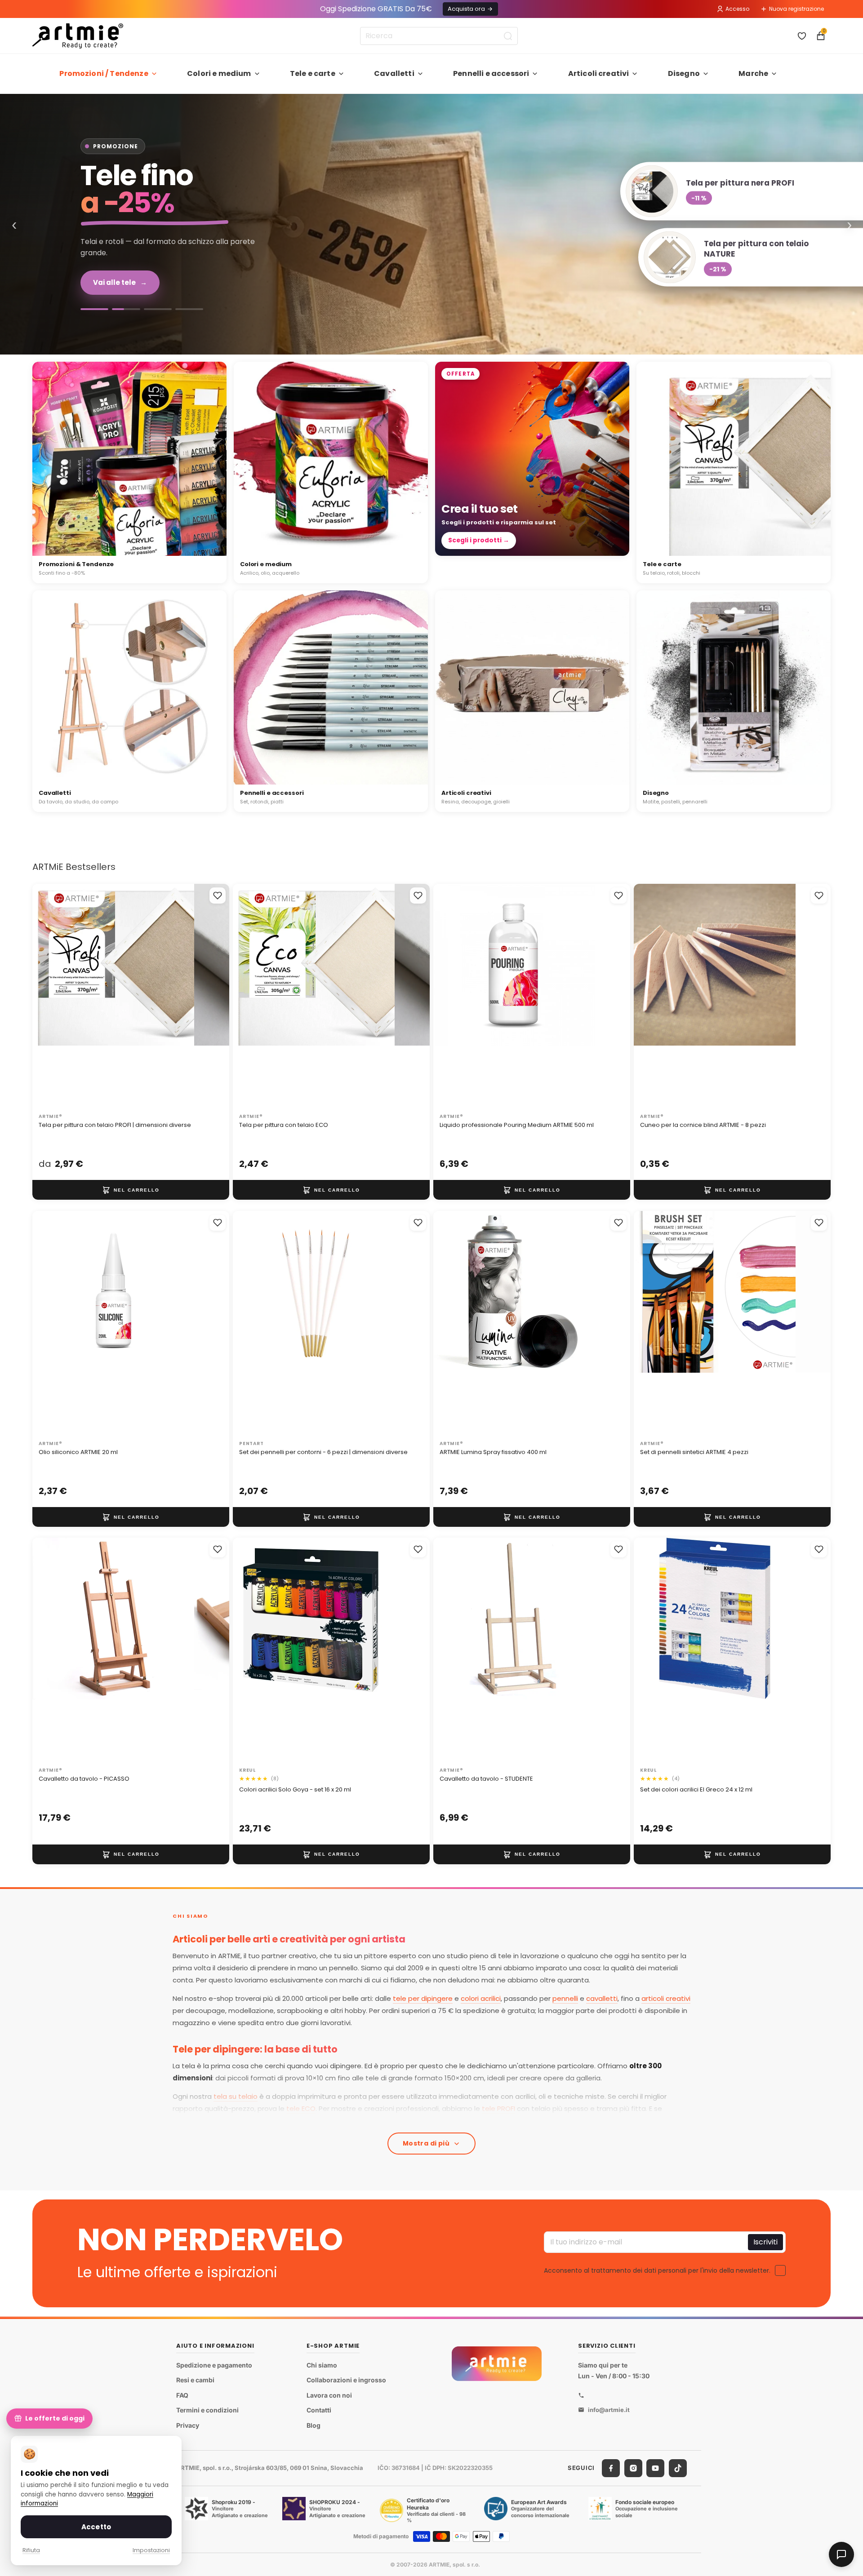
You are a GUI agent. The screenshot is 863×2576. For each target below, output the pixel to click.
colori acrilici (481, 1998)
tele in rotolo (419, 2121)
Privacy (188, 2425)
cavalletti (602, 1998)
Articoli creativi (599, 73)
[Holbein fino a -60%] (94, 309)
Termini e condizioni (207, 2410)
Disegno (684, 73)
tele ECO (301, 2108)
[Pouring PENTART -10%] (189, 309)
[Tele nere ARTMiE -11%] (431, 224)
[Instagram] (633, 2468)
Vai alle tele (120, 282)
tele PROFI (498, 2108)
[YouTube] (655, 2468)
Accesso (737, 9)
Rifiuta (31, 2550)
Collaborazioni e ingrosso (346, 2380)
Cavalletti (394, 73)
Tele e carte (313, 73)
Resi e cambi (195, 2380)
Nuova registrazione (796, 9)
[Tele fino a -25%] (126, 309)
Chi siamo (322, 2365)
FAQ (182, 2395)
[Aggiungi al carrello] (131, 1190)
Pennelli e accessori (491, 73)
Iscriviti (765, 2242)
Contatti (319, 2410)
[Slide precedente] (49, 997)
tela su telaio (236, 2096)
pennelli (565, 1998)
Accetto (96, 2527)
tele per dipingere (423, 1998)
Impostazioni (151, 2550)
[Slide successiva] (213, 997)
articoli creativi (666, 1998)
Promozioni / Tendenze (104, 73)
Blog (314, 2425)
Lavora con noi (329, 2395)
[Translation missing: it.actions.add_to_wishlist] (218, 896)
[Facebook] (611, 2468)
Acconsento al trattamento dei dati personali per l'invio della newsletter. (657, 2270)
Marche (753, 73)
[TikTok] (678, 2468)
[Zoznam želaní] (802, 36)
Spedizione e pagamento (214, 2365)
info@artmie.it (609, 2410)
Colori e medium (219, 73)
